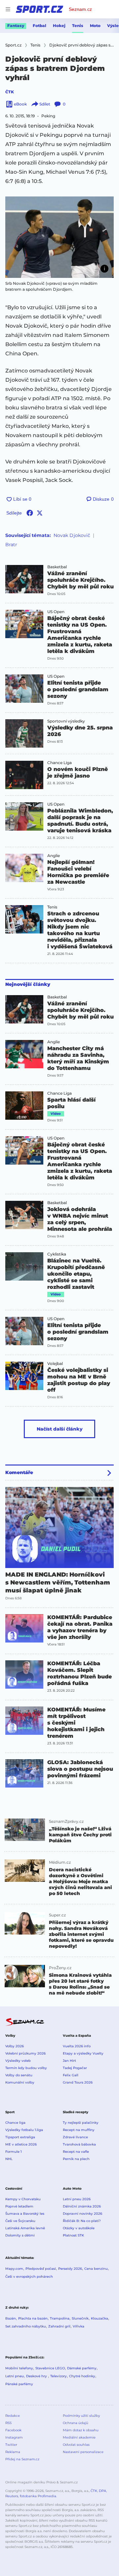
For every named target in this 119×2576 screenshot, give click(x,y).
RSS (8, 2423)
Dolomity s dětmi (20, 2235)
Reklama (13, 2452)
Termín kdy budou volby (26, 2068)
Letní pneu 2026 (77, 2199)
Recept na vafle (76, 2152)
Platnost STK (73, 2235)
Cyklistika (57, 1254)
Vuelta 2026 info (77, 2046)
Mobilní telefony (19, 2368)
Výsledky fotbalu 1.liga (24, 2130)
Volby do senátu (19, 2075)
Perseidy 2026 (70, 2269)
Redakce (13, 2416)
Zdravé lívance (75, 2137)
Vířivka (79, 2326)
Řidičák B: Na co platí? (82, 2221)
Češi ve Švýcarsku (20, 2221)
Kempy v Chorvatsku (23, 2199)
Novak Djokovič (72, 535)
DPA (102, 2491)
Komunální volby (20, 2082)
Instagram (14, 2437)
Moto (95, 26)
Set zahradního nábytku (26, 2326)
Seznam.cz (80, 9)
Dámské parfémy (82, 2368)
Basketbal (57, 567)
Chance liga (15, 2123)
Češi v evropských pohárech (29, 2277)
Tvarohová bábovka (79, 2144)
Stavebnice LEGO (50, 2368)
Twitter (11, 2445)
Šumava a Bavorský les (25, 2214)
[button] (59, 237)
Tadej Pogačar (75, 2068)
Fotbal (40, 26)
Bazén (11, 2318)
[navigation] (8, 9)
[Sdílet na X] (40, 513)
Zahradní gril (59, 2326)
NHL (9, 2159)
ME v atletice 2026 (21, 2144)
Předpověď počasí (41, 2269)
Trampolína (60, 2318)
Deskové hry (37, 2376)
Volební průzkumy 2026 (25, 2053)
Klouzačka (99, 2318)
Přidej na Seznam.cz (22, 2459)
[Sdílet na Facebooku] (30, 513)
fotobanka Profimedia (38, 2496)
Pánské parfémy (19, 2384)
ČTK (10, 92)
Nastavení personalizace (83, 2452)
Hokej (59, 26)
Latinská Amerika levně (25, 2228)
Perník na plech (76, 2159)
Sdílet (45, 104)
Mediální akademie (79, 2437)
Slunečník (80, 2318)
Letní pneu (15, 2376)
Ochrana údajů (76, 2423)
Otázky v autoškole (79, 2228)
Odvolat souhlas (76, 2445)
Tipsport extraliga (20, 2137)
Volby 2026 (15, 2046)
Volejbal (55, 1364)
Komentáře (19, 1472)
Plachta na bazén (33, 2318)
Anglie (54, 856)
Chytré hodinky (82, 2376)
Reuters (12, 2496)
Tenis (78, 26)
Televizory (59, 2376)
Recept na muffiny (79, 2130)
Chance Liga (59, 763)
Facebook (13, 2430)
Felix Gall (71, 2075)
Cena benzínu (96, 2269)
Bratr (11, 545)
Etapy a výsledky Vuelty (83, 2053)
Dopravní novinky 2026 (82, 2214)
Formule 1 (14, 2152)
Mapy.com (14, 2269)
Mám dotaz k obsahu (81, 2430)
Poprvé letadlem (19, 2206)
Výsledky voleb (18, 2061)
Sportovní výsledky (66, 721)
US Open (56, 612)
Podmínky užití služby (81, 2416)
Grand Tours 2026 (78, 2082)
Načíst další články (60, 1429)
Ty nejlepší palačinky (81, 2123)
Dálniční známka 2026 (82, 2206)
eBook (20, 104)
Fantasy (16, 26)
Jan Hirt (69, 2061)
